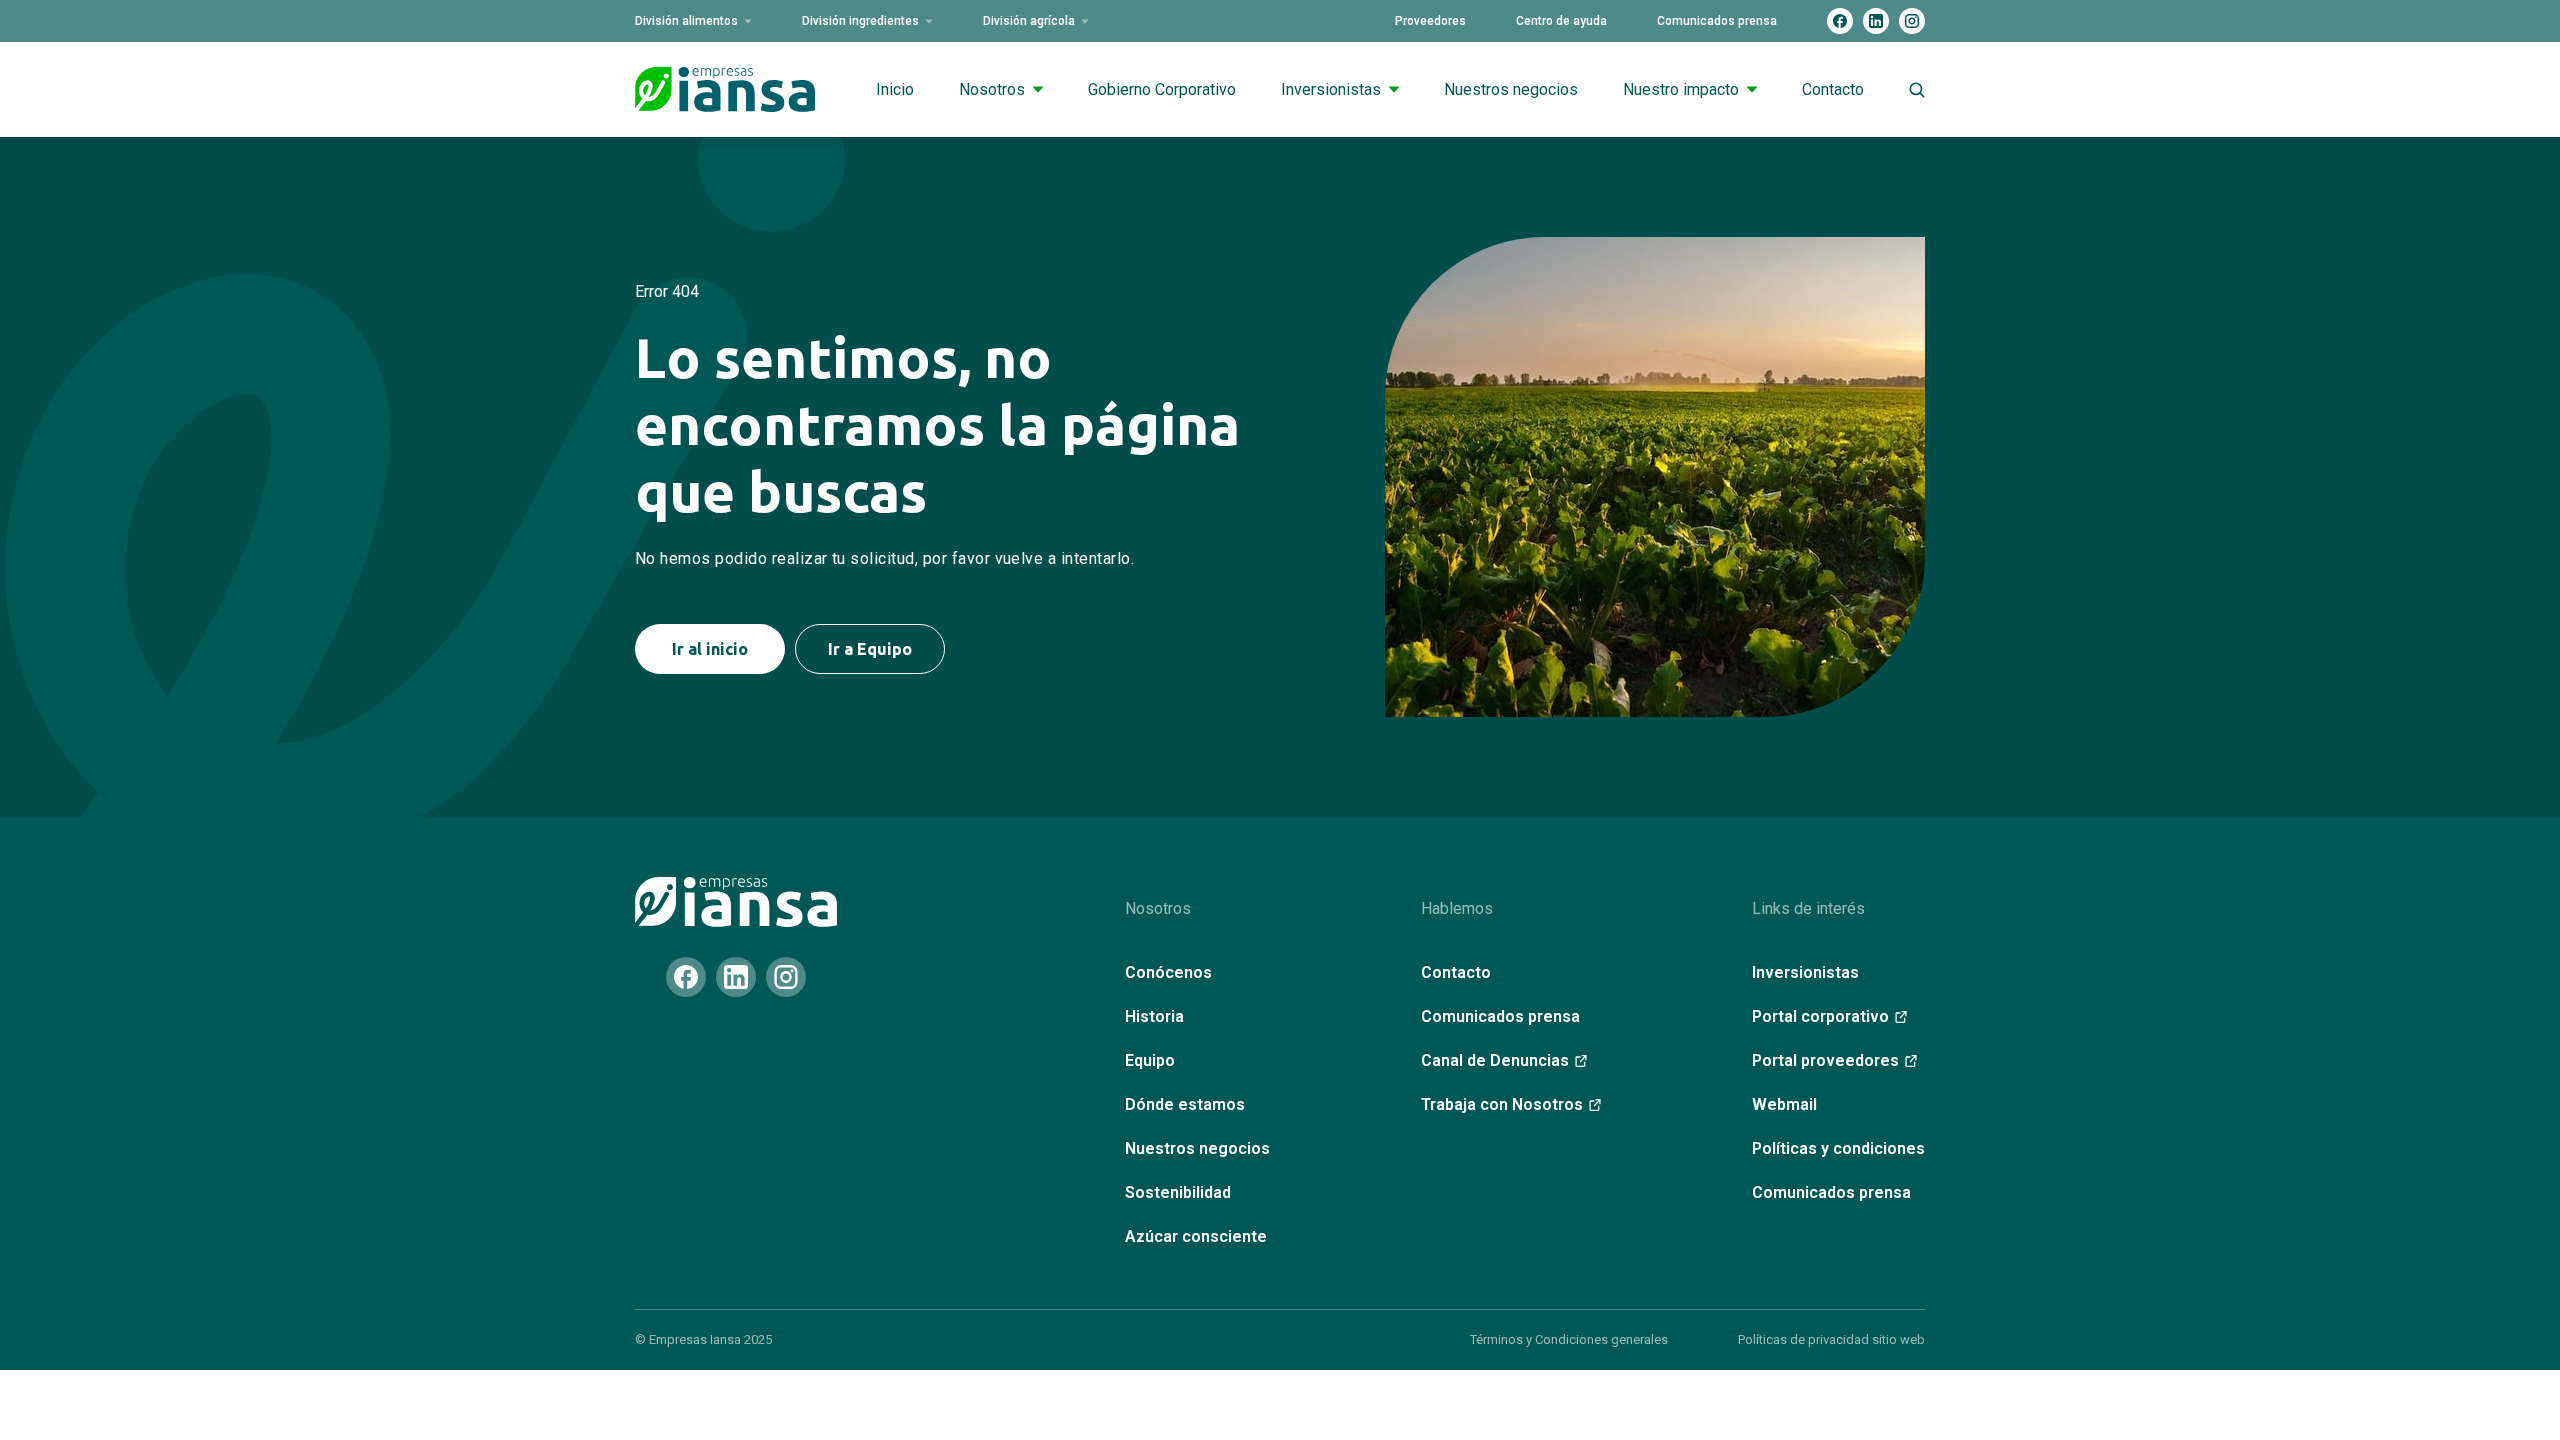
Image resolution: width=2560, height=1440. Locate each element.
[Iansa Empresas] (736, 902)
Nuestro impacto (1681, 89)
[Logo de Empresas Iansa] (725, 89)
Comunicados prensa (1717, 21)
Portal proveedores (1825, 1060)
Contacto (1833, 89)
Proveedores (1430, 21)
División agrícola (1029, 21)
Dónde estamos (1185, 1104)
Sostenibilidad (1178, 1192)
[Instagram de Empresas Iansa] (1912, 21)
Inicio (895, 89)
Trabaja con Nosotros (1502, 1104)
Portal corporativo (1820, 1016)
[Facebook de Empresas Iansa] (1840, 21)
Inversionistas (1331, 89)
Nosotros (992, 89)
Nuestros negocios (1511, 89)
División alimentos (686, 21)
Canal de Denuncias (1495, 1060)
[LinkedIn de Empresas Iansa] (1876, 21)
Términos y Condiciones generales (1569, 1339)
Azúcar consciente (1196, 1236)
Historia (1154, 1016)
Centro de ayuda (1561, 21)
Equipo (1150, 1060)
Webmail (1784, 1104)
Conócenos (1168, 972)
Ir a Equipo (870, 649)
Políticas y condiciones (1838, 1148)
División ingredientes (860, 21)
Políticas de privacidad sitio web (1831, 1339)
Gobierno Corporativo (1162, 89)
